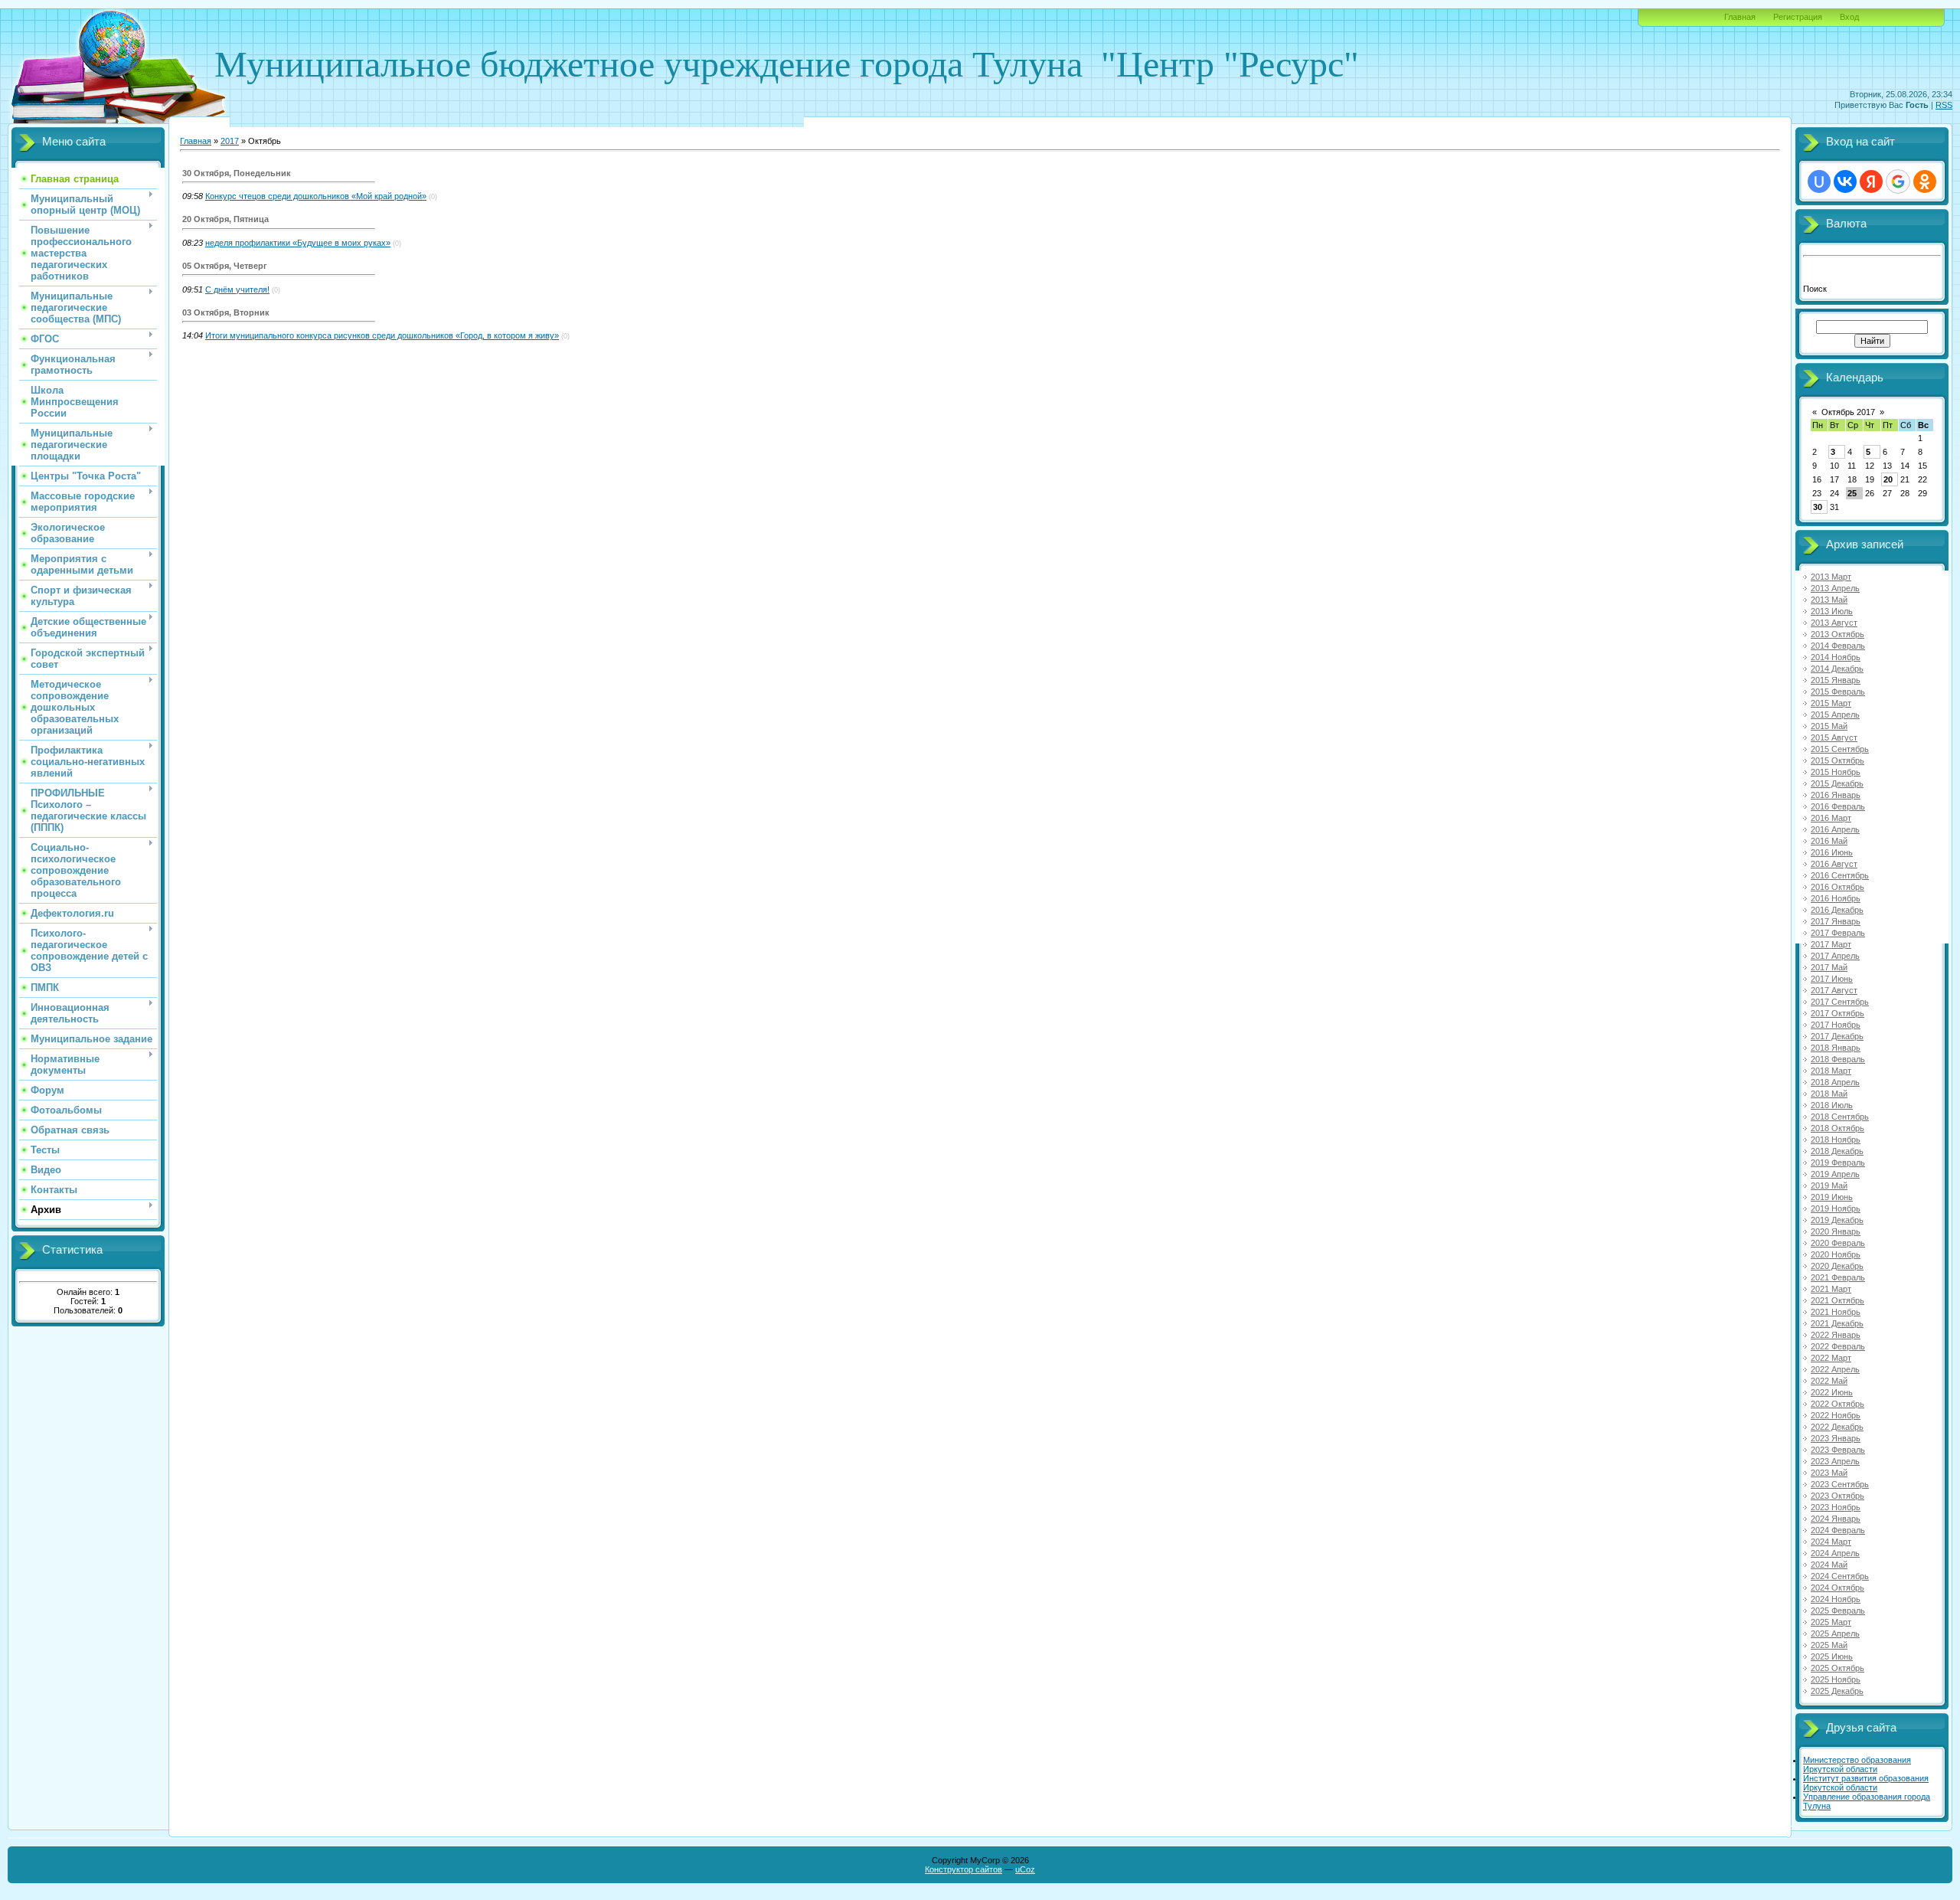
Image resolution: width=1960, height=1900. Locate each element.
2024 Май (1829, 1565)
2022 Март (1831, 1358)
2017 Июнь (1832, 979)
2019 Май (1829, 1185)
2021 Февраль (1838, 1277)
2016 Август (1834, 864)
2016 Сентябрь (1840, 875)
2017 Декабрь (1837, 1036)
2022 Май (1829, 1381)
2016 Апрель (1835, 829)
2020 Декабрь (1837, 1266)
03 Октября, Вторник (226, 312)
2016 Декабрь (1837, 910)
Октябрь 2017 (1848, 412)
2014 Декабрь (1837, 669)
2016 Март (1831, 818)
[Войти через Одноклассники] (1925, 181)
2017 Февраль (1838, 933)
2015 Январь (1836, 680)
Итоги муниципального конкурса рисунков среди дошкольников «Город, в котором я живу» (382, 335)
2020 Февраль (1838, 1243)
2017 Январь (1836, 921)
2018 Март (1831, 1071)
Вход (1849, 17)
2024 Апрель (1835, 1553)
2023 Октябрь (1837, 1496)
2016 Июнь (1832, 852)
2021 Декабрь (1837, 1323)
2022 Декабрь (1837, 1427)
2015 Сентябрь (1840, 749)
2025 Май (1829, 1645)
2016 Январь (1836, 795)
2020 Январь (1836, 1231)
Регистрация (1798, 17)
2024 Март (1831, 1542)
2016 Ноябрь (1836, 898)
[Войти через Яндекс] (1871, 181)
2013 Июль (1832, 611)
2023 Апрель (1835, 1461)
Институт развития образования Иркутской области (1866, 1783)
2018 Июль (1832, 1105)
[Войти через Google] (1898, 181)
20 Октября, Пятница (225, 219)
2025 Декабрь (1837, 1691)
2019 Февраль (1838, 1163)
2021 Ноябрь (1836, 1312)
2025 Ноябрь (1836, 1679)
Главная (1740, 17)
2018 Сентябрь (1840, 1117)
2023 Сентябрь (1840, 1484)
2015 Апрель (1835, 715)
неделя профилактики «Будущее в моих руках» (298, 243)
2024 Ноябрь (1836, 1599)
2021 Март (1831, 1289)
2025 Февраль (1838, 1611)
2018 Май (1829, 1094)
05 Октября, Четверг (225, 266)
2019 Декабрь (1837, 1220)
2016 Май (1829, 841)
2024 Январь (1836, 1519)
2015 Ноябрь (1836, 772)
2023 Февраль (1838, 1450)
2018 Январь (1836, 1048)
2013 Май (1829, 600)
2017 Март (1831, 944)
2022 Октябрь (1837, 1404)
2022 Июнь (1832, 1392)
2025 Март (1831, 1622)
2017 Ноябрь (1836, 1025)
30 (1818, 507)
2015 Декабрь (1837, 783)
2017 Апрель (1835, 956)
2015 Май (1829, 726)
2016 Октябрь (1837, 887)
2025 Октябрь (1837, 1668)
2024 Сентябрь (1840, 1576)
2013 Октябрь (1837, 634)
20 (1888, 479)
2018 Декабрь (1837, 1151)
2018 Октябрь (1837, 1128)
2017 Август (1834, 990)
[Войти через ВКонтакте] (1845, 181)
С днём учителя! (237, 289)
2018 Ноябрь (1836, 1140)
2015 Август (1834, 737)
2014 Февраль (1838, 646)
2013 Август (1834, 623)
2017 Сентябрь (1840, 1002)
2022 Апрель (1835, 1369)
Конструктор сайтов (964, 1869)
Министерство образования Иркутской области (1857, 1764)
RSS (1944, 105)
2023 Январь (1836, 1438)
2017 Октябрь (1837, 1013)
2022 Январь (1836, 1335)
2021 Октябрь (1837, 1300)
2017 (230, 141)
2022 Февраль (1838, 1346)
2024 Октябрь (1837, 1588)
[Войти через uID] (1819, 181)
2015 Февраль (1838, 692)
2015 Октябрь (1837, 760)
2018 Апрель (1835, 1082)
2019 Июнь (1832, 1197)
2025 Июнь (1832, 1656)
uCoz (1025, 1869)
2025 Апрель (1835, 1633)
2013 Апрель (1835, 588)
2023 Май (1829, 1473)
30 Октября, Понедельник (237, 173)
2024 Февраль (1838, 1530)
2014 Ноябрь (1836, 657)
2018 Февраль (1838, 1059)
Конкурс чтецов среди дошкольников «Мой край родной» (316, 196)
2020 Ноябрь (1836, 1254)
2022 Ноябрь (1836, 1415)
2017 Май (1829, 967)
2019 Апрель (1835, 1174)
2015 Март (1831, 703)
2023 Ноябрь (1836, 1507)
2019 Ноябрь (1836, 1208)
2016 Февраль (1838, 806)
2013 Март (1831, 577)
